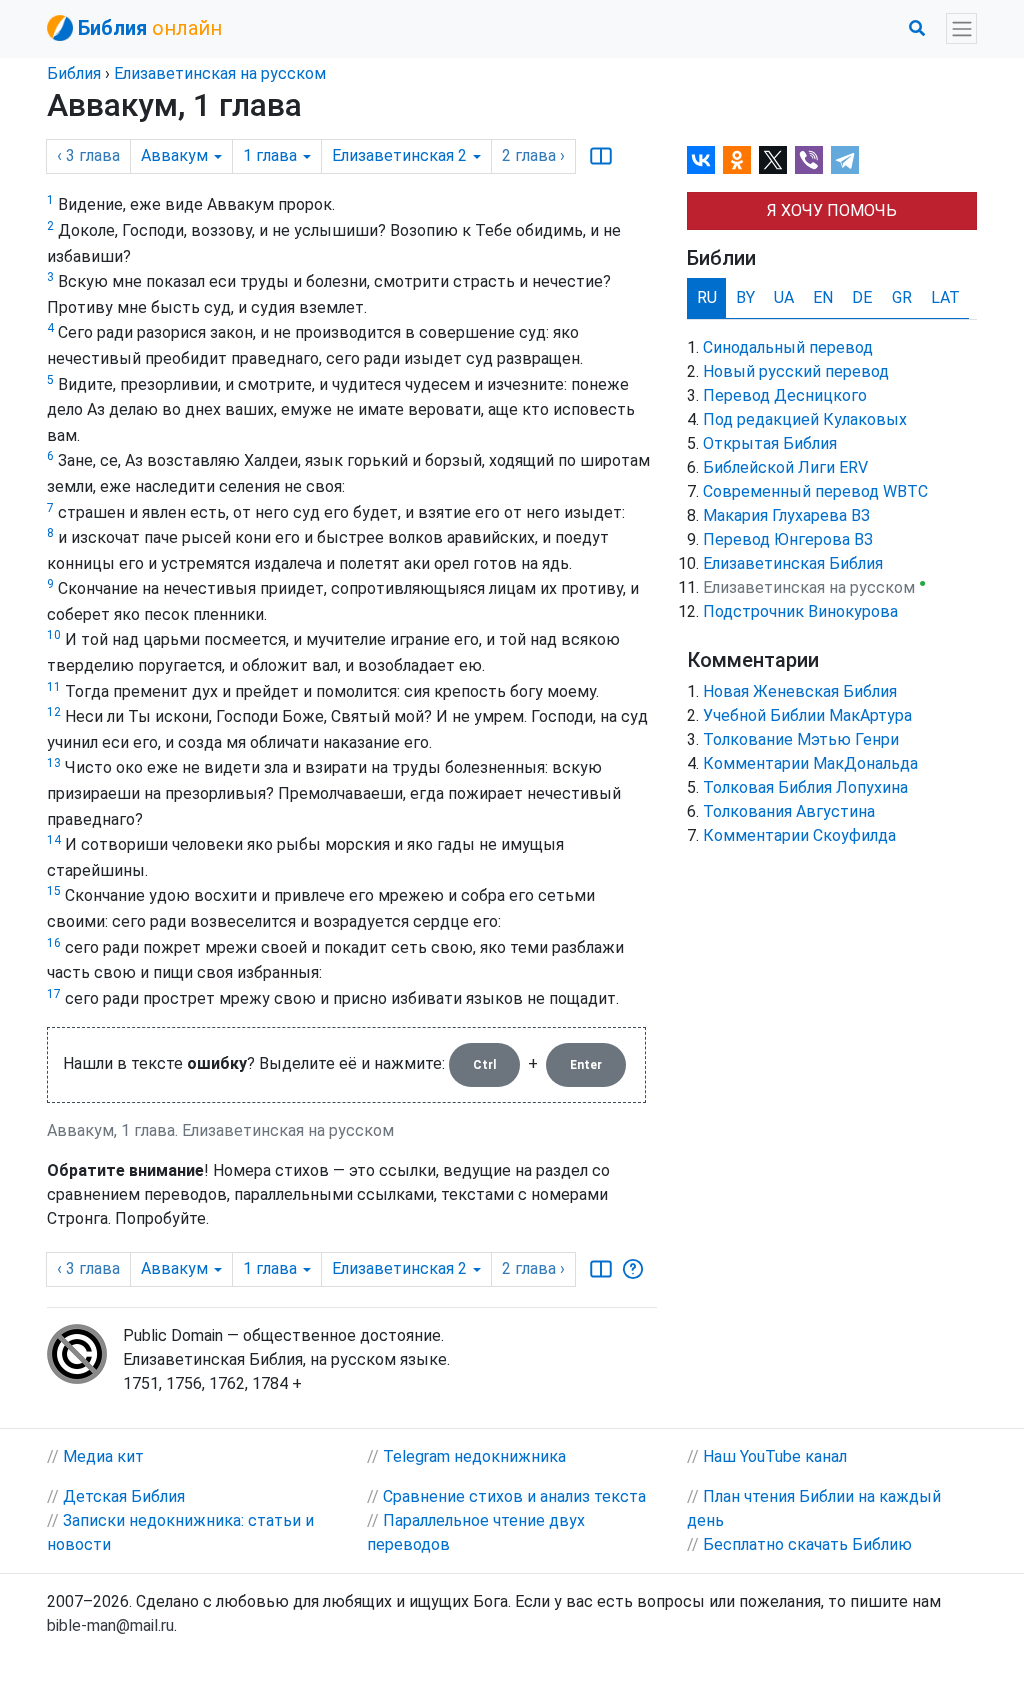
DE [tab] (862, 297)
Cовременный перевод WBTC (815, 491)
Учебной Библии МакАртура (807, 715)
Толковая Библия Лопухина (805, 787)
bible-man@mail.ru (110, 1625)
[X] (773, 160)
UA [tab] (784, 297)
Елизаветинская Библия (793, 563)
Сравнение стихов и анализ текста (514, 1496)
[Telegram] (845, 160)
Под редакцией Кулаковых (805, 419)
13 (54, 763)
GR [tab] (902, 297)
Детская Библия (124, 1496)
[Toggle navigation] (961, 28)
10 (54, 635)
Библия (74, 73)
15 (54, 891)
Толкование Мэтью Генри (801, 739)
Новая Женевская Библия (800, 691)
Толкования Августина (789, 811)
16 (54, 943)
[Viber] (809, 160)
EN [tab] (823, 297)
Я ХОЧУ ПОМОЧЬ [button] (832, 210)
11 (54, 687)
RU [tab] (707, 297)
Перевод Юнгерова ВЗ (788, 539)
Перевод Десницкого (785, 395)
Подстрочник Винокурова (800, 611)
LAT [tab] (945, 297)
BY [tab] (745, 297)
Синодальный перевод (788, 347)
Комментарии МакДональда (810, 763)
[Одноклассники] (737, 160)
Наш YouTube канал (775, 1456)
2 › (533, 155)
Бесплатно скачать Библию (807, 1544)
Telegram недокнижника (474, 1456)
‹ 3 (88, 155)
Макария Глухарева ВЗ (786, 515)
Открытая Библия (770, 443)
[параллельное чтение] (601, 156)
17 (54, 994)
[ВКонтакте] (701, 160)
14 (54, 840)
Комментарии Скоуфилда (799, 835)
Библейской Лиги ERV (785, 467)
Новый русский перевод (796, 371)
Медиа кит (103, 1456)
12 (54, 712)
